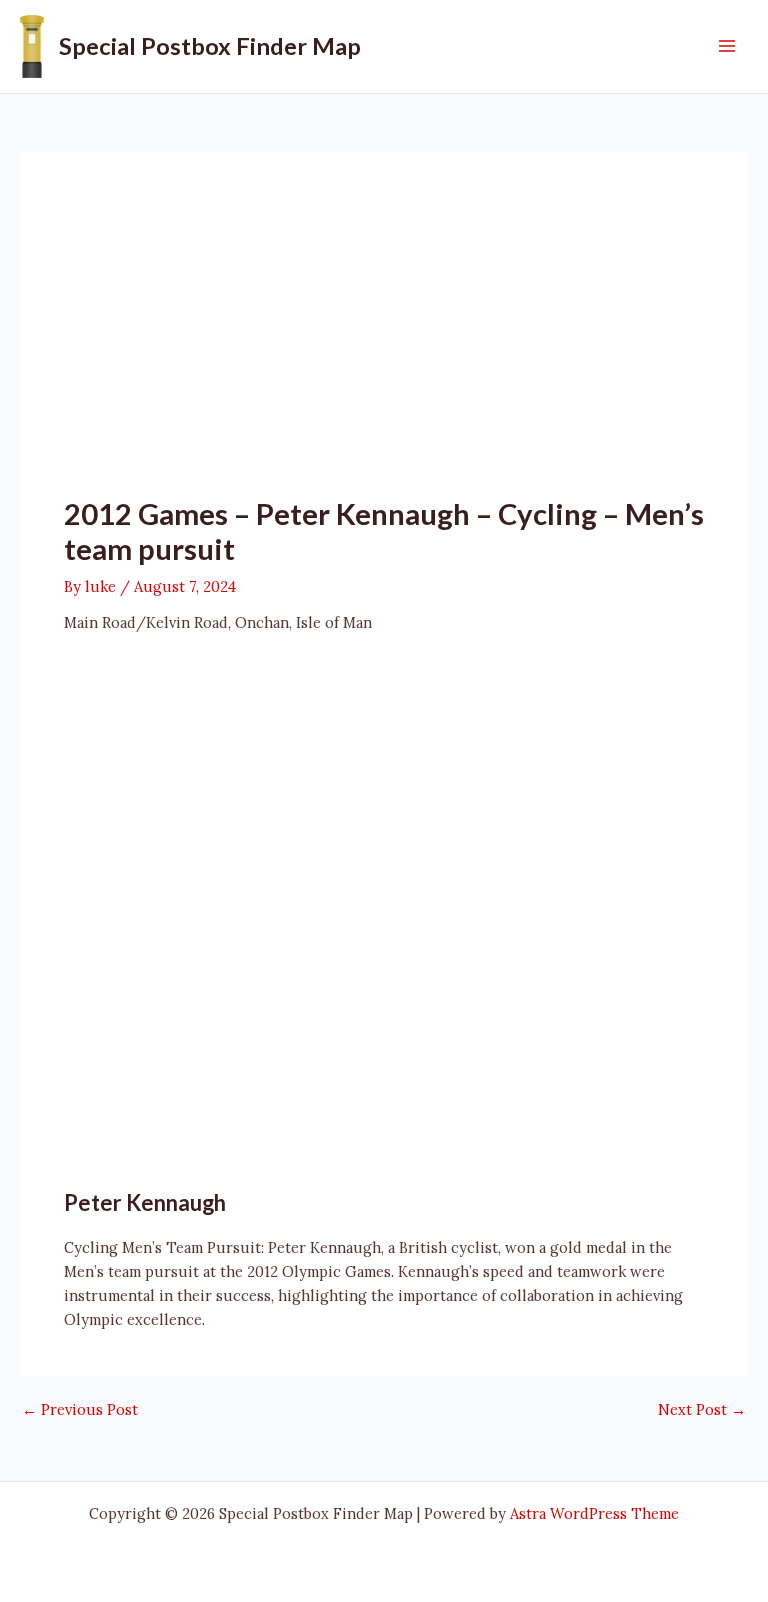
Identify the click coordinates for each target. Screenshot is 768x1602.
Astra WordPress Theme (594, 1513)
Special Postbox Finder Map (210, 46)
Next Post (702, 1410)
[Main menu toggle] (727, 46)
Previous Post (80, 1410)
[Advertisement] (384, 346)
